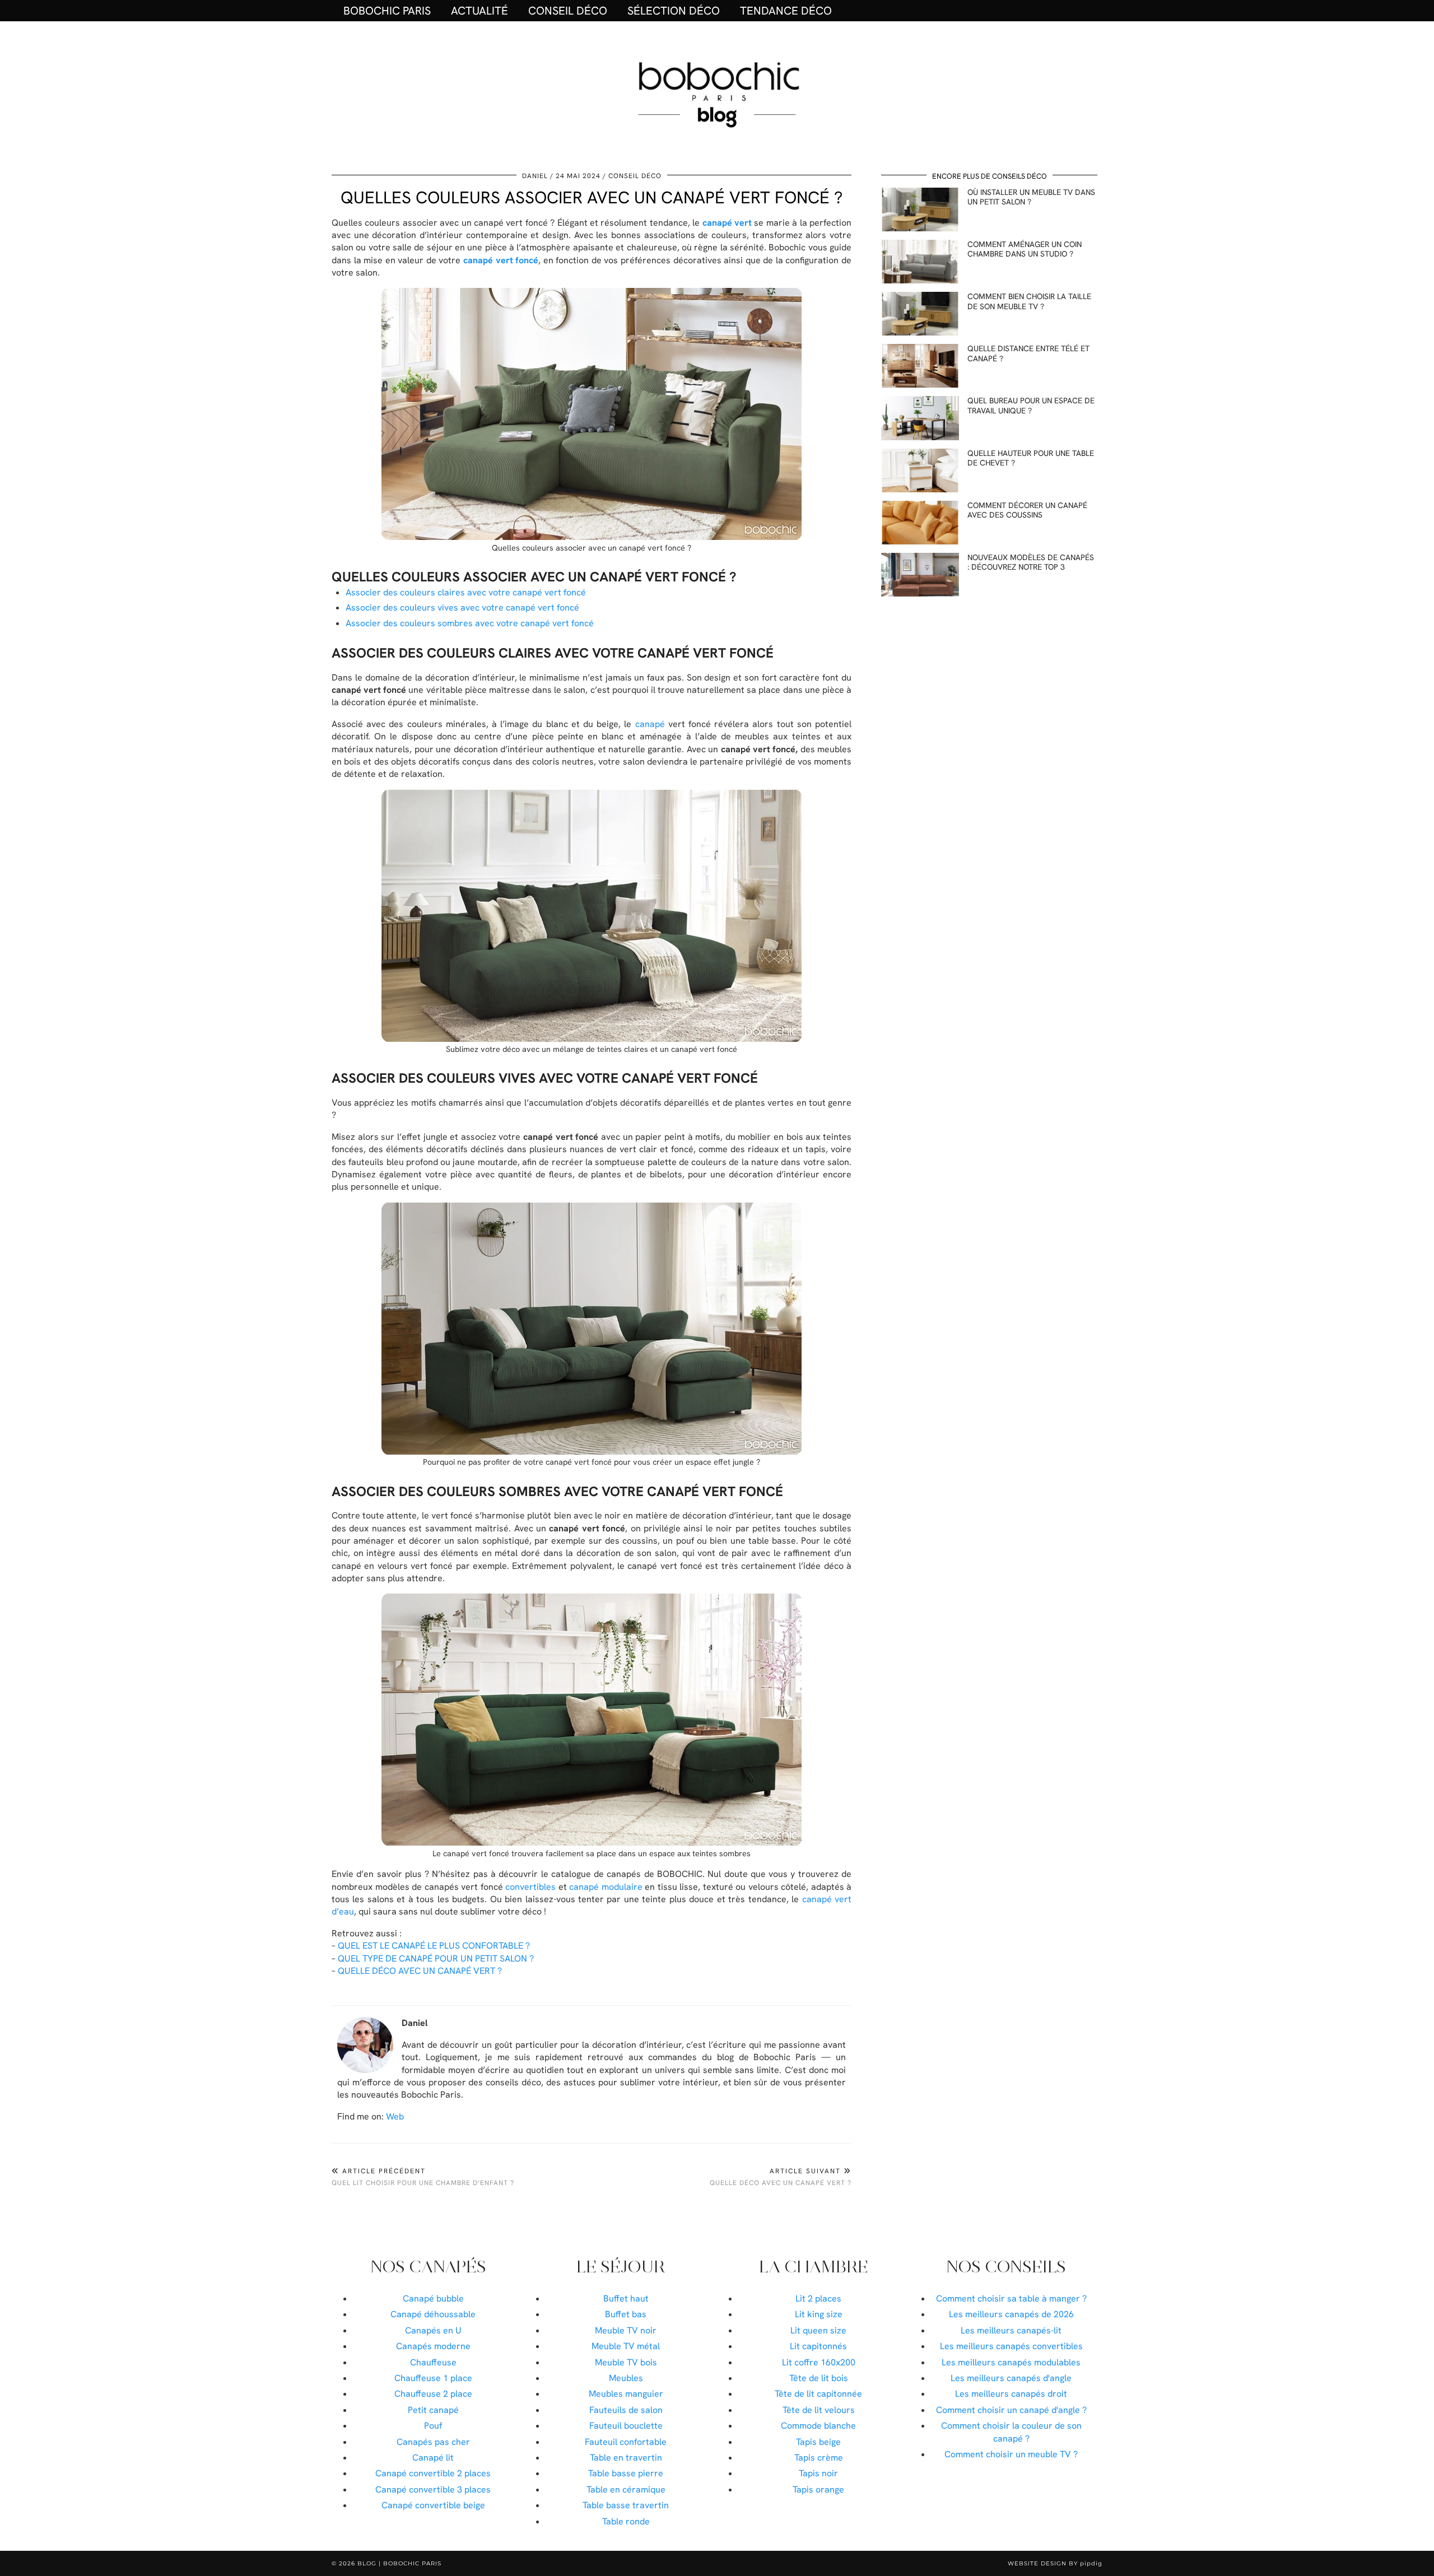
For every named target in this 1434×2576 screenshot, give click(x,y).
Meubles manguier (626, 2394)
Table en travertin (626, 2458)
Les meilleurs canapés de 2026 (1011, 2314)
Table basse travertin (626, 2505)
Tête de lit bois (819, 2378)
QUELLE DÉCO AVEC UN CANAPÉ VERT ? (420, 1971)
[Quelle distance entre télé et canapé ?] (920, 366)
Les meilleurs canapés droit (1011, 2394)
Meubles (626, 2378)
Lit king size (819, 2314)
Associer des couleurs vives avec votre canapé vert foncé (462, 607)
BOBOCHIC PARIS (387, 11)
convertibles (530, 1887)
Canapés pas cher (433, 2442)
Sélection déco (674, 11)
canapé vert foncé (501, 260)
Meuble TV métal (626, 2346)
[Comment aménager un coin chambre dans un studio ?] (920, 262)
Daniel (535, 176)
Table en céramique (626, 2489)
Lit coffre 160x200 (819, 2362)
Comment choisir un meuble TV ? (1011, 2454)
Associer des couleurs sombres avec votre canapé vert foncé (470, 623)
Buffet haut (626, 2298)
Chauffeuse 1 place (433, 2378)
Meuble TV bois (626, 2362)
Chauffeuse (433, 2362)
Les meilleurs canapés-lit (1011, 2330)
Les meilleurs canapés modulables (1011, 2362)
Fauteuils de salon (626, 2410)
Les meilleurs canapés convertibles (1011, 2346)
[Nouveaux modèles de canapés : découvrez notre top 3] (920, 575)
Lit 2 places (818, 2298)
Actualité (479, 11)
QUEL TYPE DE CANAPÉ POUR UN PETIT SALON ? (436, 1958)
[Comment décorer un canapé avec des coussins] (920, 523)
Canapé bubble (433, 2298)
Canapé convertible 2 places (433, 2473)
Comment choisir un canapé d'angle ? (1011, 2410)
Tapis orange (818, 2489)
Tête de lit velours (819, 2410)
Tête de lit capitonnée (818, 2394)
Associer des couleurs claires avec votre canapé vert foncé (466, 592)
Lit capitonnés (818, 2346)
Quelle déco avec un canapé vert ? (781, 2177)
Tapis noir (818, 2473)
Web (395, 2116)
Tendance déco (786, 11)
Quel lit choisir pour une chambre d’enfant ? (423, 2177)
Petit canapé (433, 2410)
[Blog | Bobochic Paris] (717, 93)
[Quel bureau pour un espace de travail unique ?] (920, 418)
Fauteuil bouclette (626, 2426)
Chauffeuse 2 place (433, 2394)
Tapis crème (819, 2458)
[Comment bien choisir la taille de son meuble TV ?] (920, 314)
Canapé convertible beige (433, 2505)
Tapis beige (818, 2442)
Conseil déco (568, 11)
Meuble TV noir (626, 2330)
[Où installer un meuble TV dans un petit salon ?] (920, 209)
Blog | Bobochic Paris (399, 2563)
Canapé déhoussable (433, 2314)
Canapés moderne (433, 2346)
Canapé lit (433, 2458)
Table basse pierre (626, 2473)
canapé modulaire (606, 1887)
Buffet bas (626, 2314)
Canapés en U (433, 2330)
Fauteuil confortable (626, 2442)
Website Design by (1055, 2563)
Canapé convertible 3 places (433, 2489)
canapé (650, 724)
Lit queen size (818, 2330)
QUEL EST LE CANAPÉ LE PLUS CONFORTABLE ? (434, 1946)
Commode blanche (818, 2426)
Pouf (433, 2426)
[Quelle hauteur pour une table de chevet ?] (920, 471)
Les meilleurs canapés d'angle (1011, 2378)
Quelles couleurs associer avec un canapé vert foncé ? (592, 197)
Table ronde (626, 2521)
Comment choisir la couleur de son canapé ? (1011, 2432)
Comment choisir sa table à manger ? (1011, 2298)
